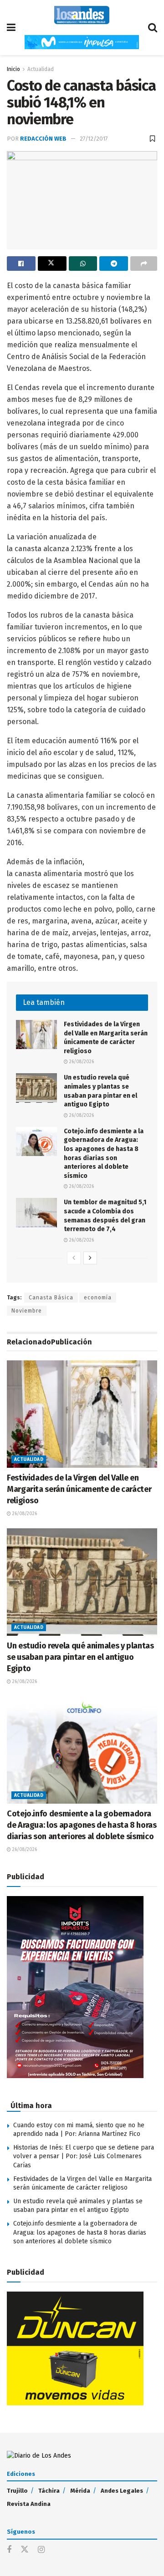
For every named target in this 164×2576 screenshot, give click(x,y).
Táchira (49, 2491)
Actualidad (41, 69)
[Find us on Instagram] (41, 2550)
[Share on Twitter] (52, 264)
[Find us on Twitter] (25, 2550)
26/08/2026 (81, 1062)
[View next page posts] (90, 1258)
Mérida (80, 2491)
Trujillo (17, 2491)
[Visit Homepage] (82, 15)
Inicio (13, 69)
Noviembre (27, 1311)
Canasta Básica (51, 1298)
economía (98, 1298)
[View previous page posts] (74, 1258)
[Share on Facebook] (21, 264)
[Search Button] (153, 28)
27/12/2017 (94, 139)
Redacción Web (43, 139)
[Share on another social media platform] (144, 264)
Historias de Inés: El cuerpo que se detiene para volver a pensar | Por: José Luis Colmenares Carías (84, 2156)
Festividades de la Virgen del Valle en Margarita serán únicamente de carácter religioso (79, 1489)
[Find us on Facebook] (9, 2550)
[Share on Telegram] (114, 264)
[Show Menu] (11, 28)
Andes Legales (122, 2491)
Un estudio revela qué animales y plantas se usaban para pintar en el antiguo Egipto (80, 1657)
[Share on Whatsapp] (83, 264)
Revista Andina (29, 2504)
